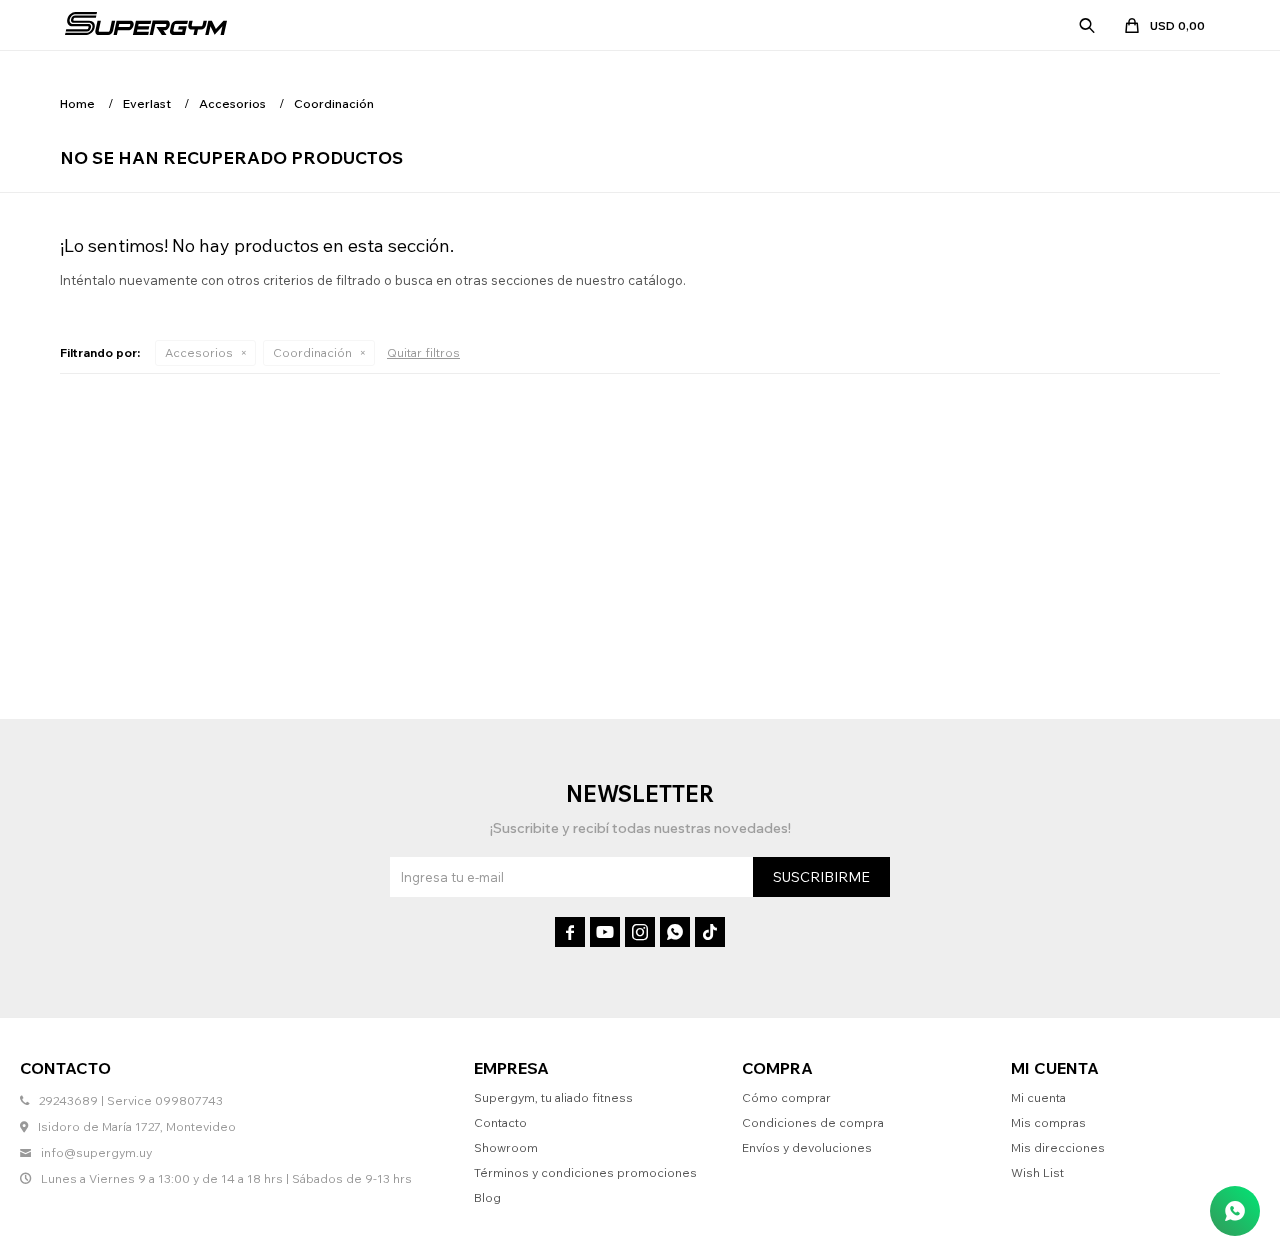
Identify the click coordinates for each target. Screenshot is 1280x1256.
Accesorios (199, 352)
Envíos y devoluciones (807, 1147)
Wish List (1037, 1172)
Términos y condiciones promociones (585, 1172)
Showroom (506, 1147)
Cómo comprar (786, 1097)
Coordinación (312, 352)
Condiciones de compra (813, 1122)
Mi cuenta (1038, 1097)
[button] (1087, 25)
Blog (487, 1197)
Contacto (500, 1122)
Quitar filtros (423, 352)
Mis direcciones (1058, 1147)
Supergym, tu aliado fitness (553, 1097)
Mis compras (1048, 1122)
